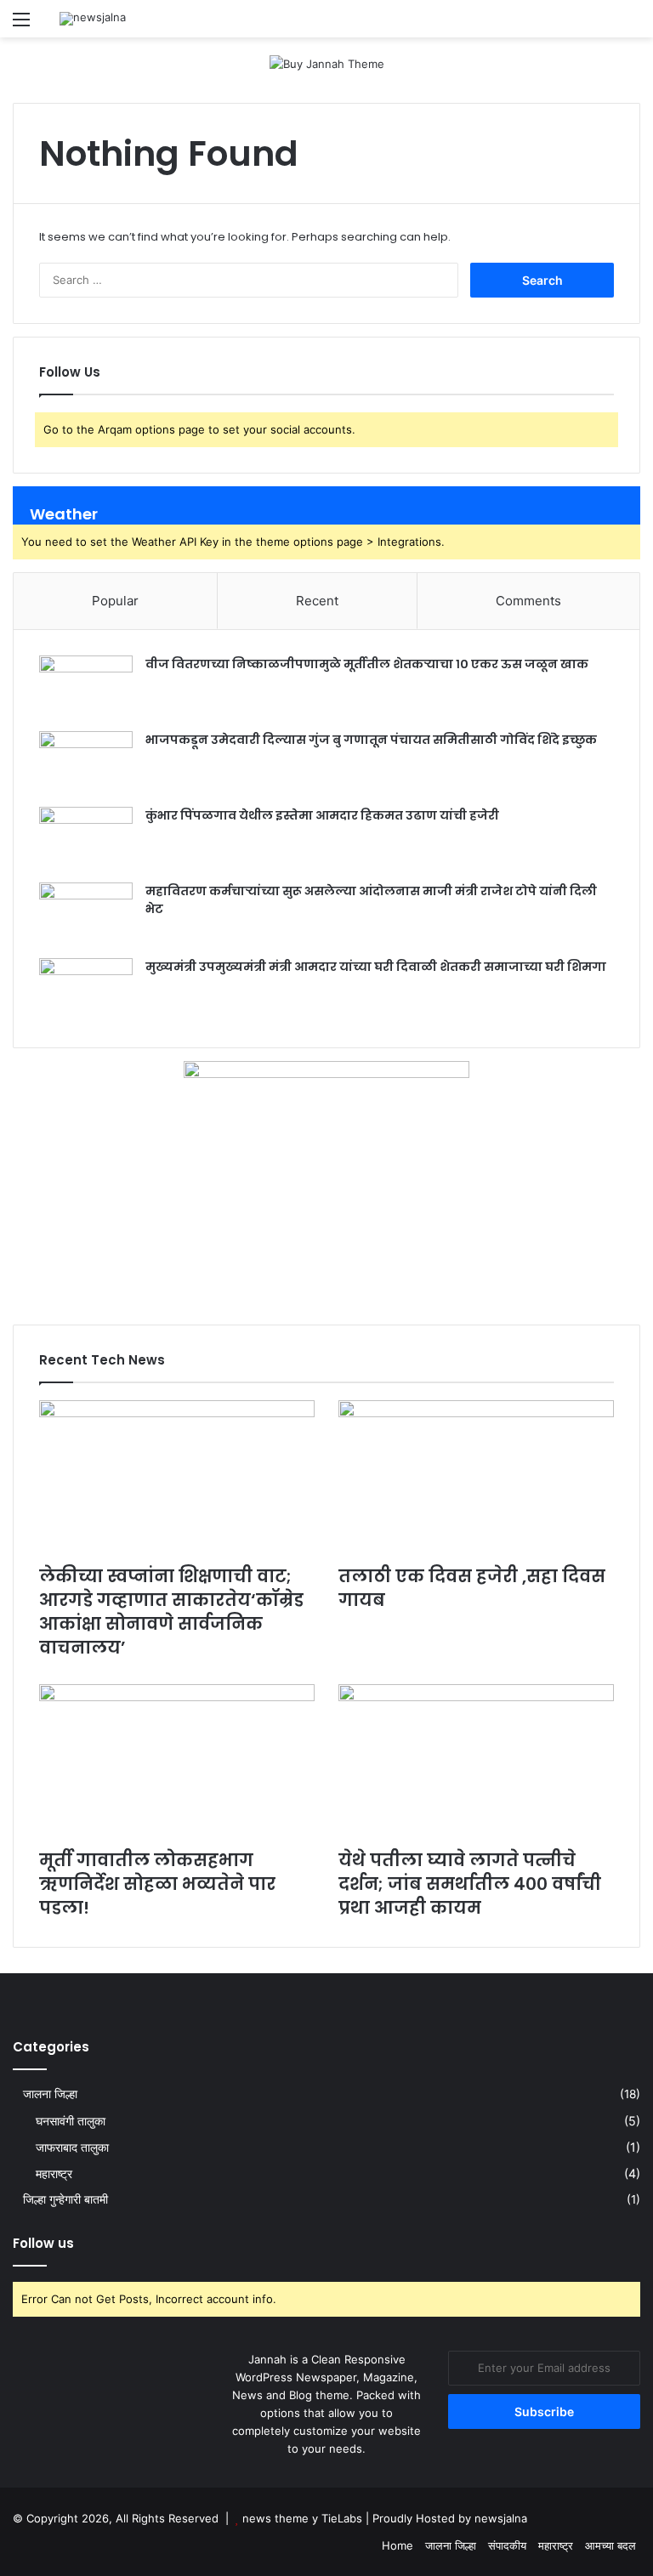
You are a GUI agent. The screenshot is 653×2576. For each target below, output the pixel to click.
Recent (317, 601)
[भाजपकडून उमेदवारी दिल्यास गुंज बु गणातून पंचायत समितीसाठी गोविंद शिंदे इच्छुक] (86, 763)
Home (397, 2545)
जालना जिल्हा (50, 2094)
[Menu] (21, 25)
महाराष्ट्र (54, 2173)
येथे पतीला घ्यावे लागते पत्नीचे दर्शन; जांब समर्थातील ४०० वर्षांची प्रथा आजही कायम (470, 1884)
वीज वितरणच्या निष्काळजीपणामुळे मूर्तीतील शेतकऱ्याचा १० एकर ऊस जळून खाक (367, 664)
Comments (528, 601)
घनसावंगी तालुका (71, 2121)
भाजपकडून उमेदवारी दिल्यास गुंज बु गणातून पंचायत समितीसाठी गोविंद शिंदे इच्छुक (371, 740)
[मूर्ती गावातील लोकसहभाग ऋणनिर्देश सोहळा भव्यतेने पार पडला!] (177, 1762)
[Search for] (632, 25)
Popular (115, 601)
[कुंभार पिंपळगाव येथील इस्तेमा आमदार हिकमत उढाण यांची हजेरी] (86, 839)
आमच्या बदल (610, 2545)
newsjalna (501, 2518)
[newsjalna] (93, 19)
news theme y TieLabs (302, 2518)
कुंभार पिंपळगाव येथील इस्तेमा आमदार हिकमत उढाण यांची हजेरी (322, 815)
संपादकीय (507, 2545)
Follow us (43, 2243)
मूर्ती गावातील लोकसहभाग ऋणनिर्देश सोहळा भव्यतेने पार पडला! (157, 1884)
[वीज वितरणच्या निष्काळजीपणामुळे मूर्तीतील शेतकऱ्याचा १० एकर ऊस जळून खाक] (86, 687)
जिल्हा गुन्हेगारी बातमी (65, 2199)
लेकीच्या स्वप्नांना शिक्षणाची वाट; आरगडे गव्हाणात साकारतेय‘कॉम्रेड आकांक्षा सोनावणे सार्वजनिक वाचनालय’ (171, 1612)
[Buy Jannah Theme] (327, 63)
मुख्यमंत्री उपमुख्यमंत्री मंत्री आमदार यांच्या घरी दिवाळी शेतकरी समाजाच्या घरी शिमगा (376, 967)
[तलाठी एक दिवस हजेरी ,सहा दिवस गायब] (476, 1478)
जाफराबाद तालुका (72, 2147)
